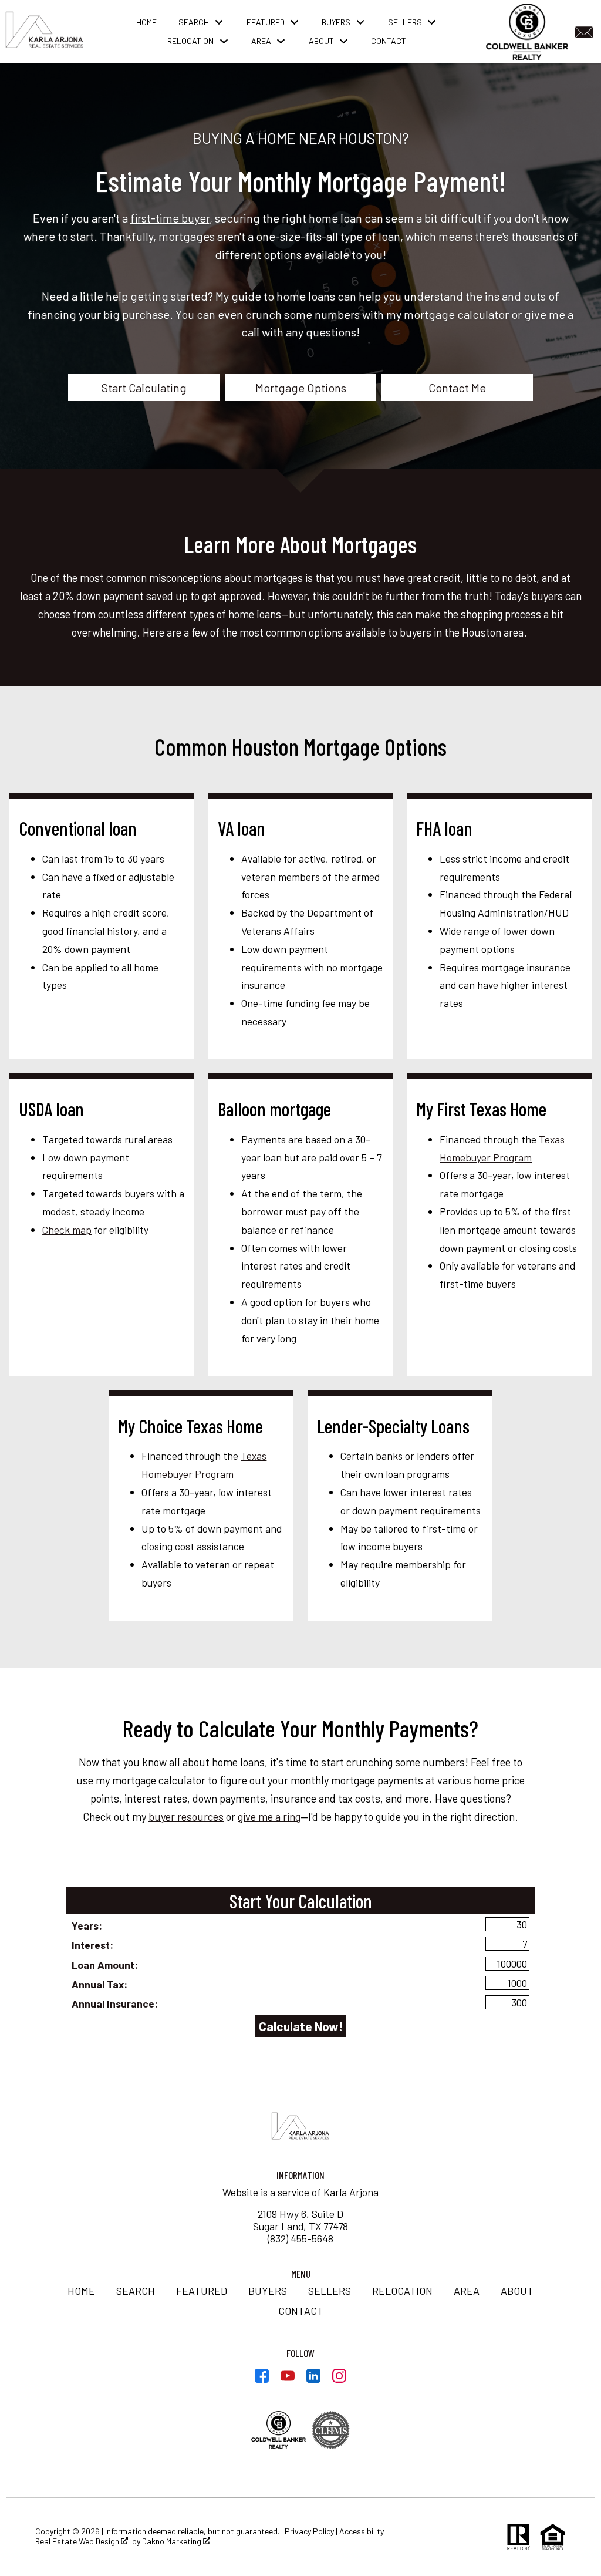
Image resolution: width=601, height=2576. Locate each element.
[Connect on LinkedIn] (313, 2379)
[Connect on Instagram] (339, 2379)
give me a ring (269, 1817)
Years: (87, 1925)
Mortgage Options (301, 388)
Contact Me (457, 388)
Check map (67, 1230)
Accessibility (362, 2531)
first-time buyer (170, 218)
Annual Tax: (99, 1984)
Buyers (268, 2291)
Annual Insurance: (115, 2003)
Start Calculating (144, 388)
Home (146, 22)
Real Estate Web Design (78, 2541)
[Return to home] (300, 2127)
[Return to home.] (45, 32)
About (517, 2291)
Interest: (92, 1945)
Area (467, 2291)
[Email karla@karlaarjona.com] (586, 31)
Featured (202, 2291)
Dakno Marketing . (177, 2541)
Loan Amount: (105, 1965)
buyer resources (186, 1817)
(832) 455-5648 (300, 2238)
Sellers (330, 2291)
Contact (389, 41)
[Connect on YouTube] (288, 2379)
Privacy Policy (309, 2531)
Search (136, 2291)
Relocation (402, 2291)
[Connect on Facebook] (262, 2379)
